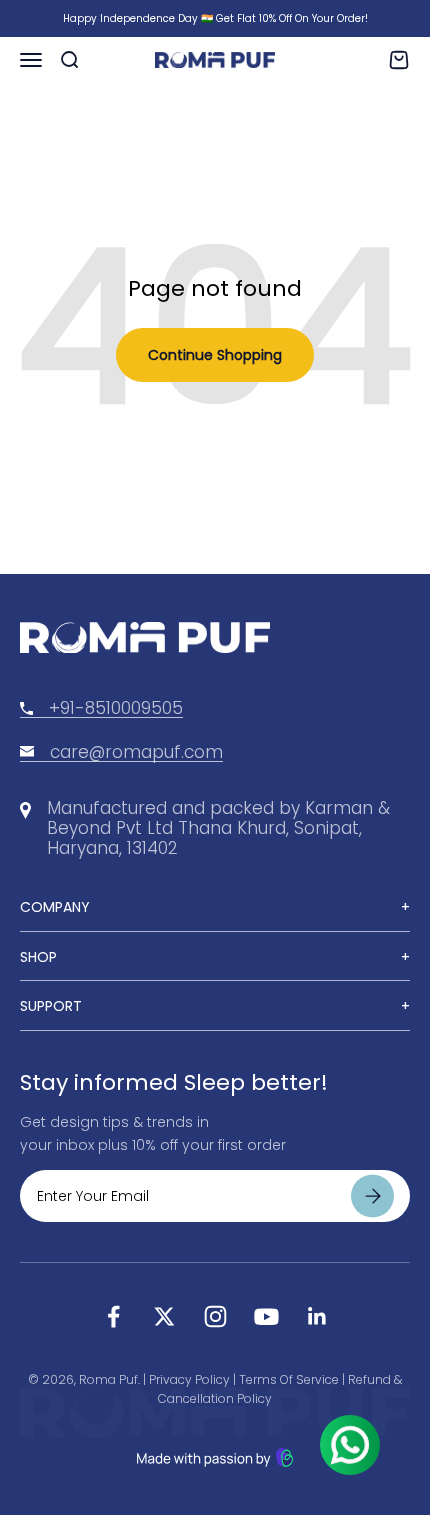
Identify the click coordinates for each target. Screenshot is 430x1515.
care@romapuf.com (136, 752)
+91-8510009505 (116, 708)
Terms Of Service (289, 1379)
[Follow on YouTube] (266, 1316)
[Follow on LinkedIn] (317, 1316)
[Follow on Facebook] (113, 1316)
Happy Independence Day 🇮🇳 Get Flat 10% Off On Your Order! (215, 18)
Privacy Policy (189, 1379)
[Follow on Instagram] (215, 1316)
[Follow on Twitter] (164, 1316)
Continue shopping (215, 355)
